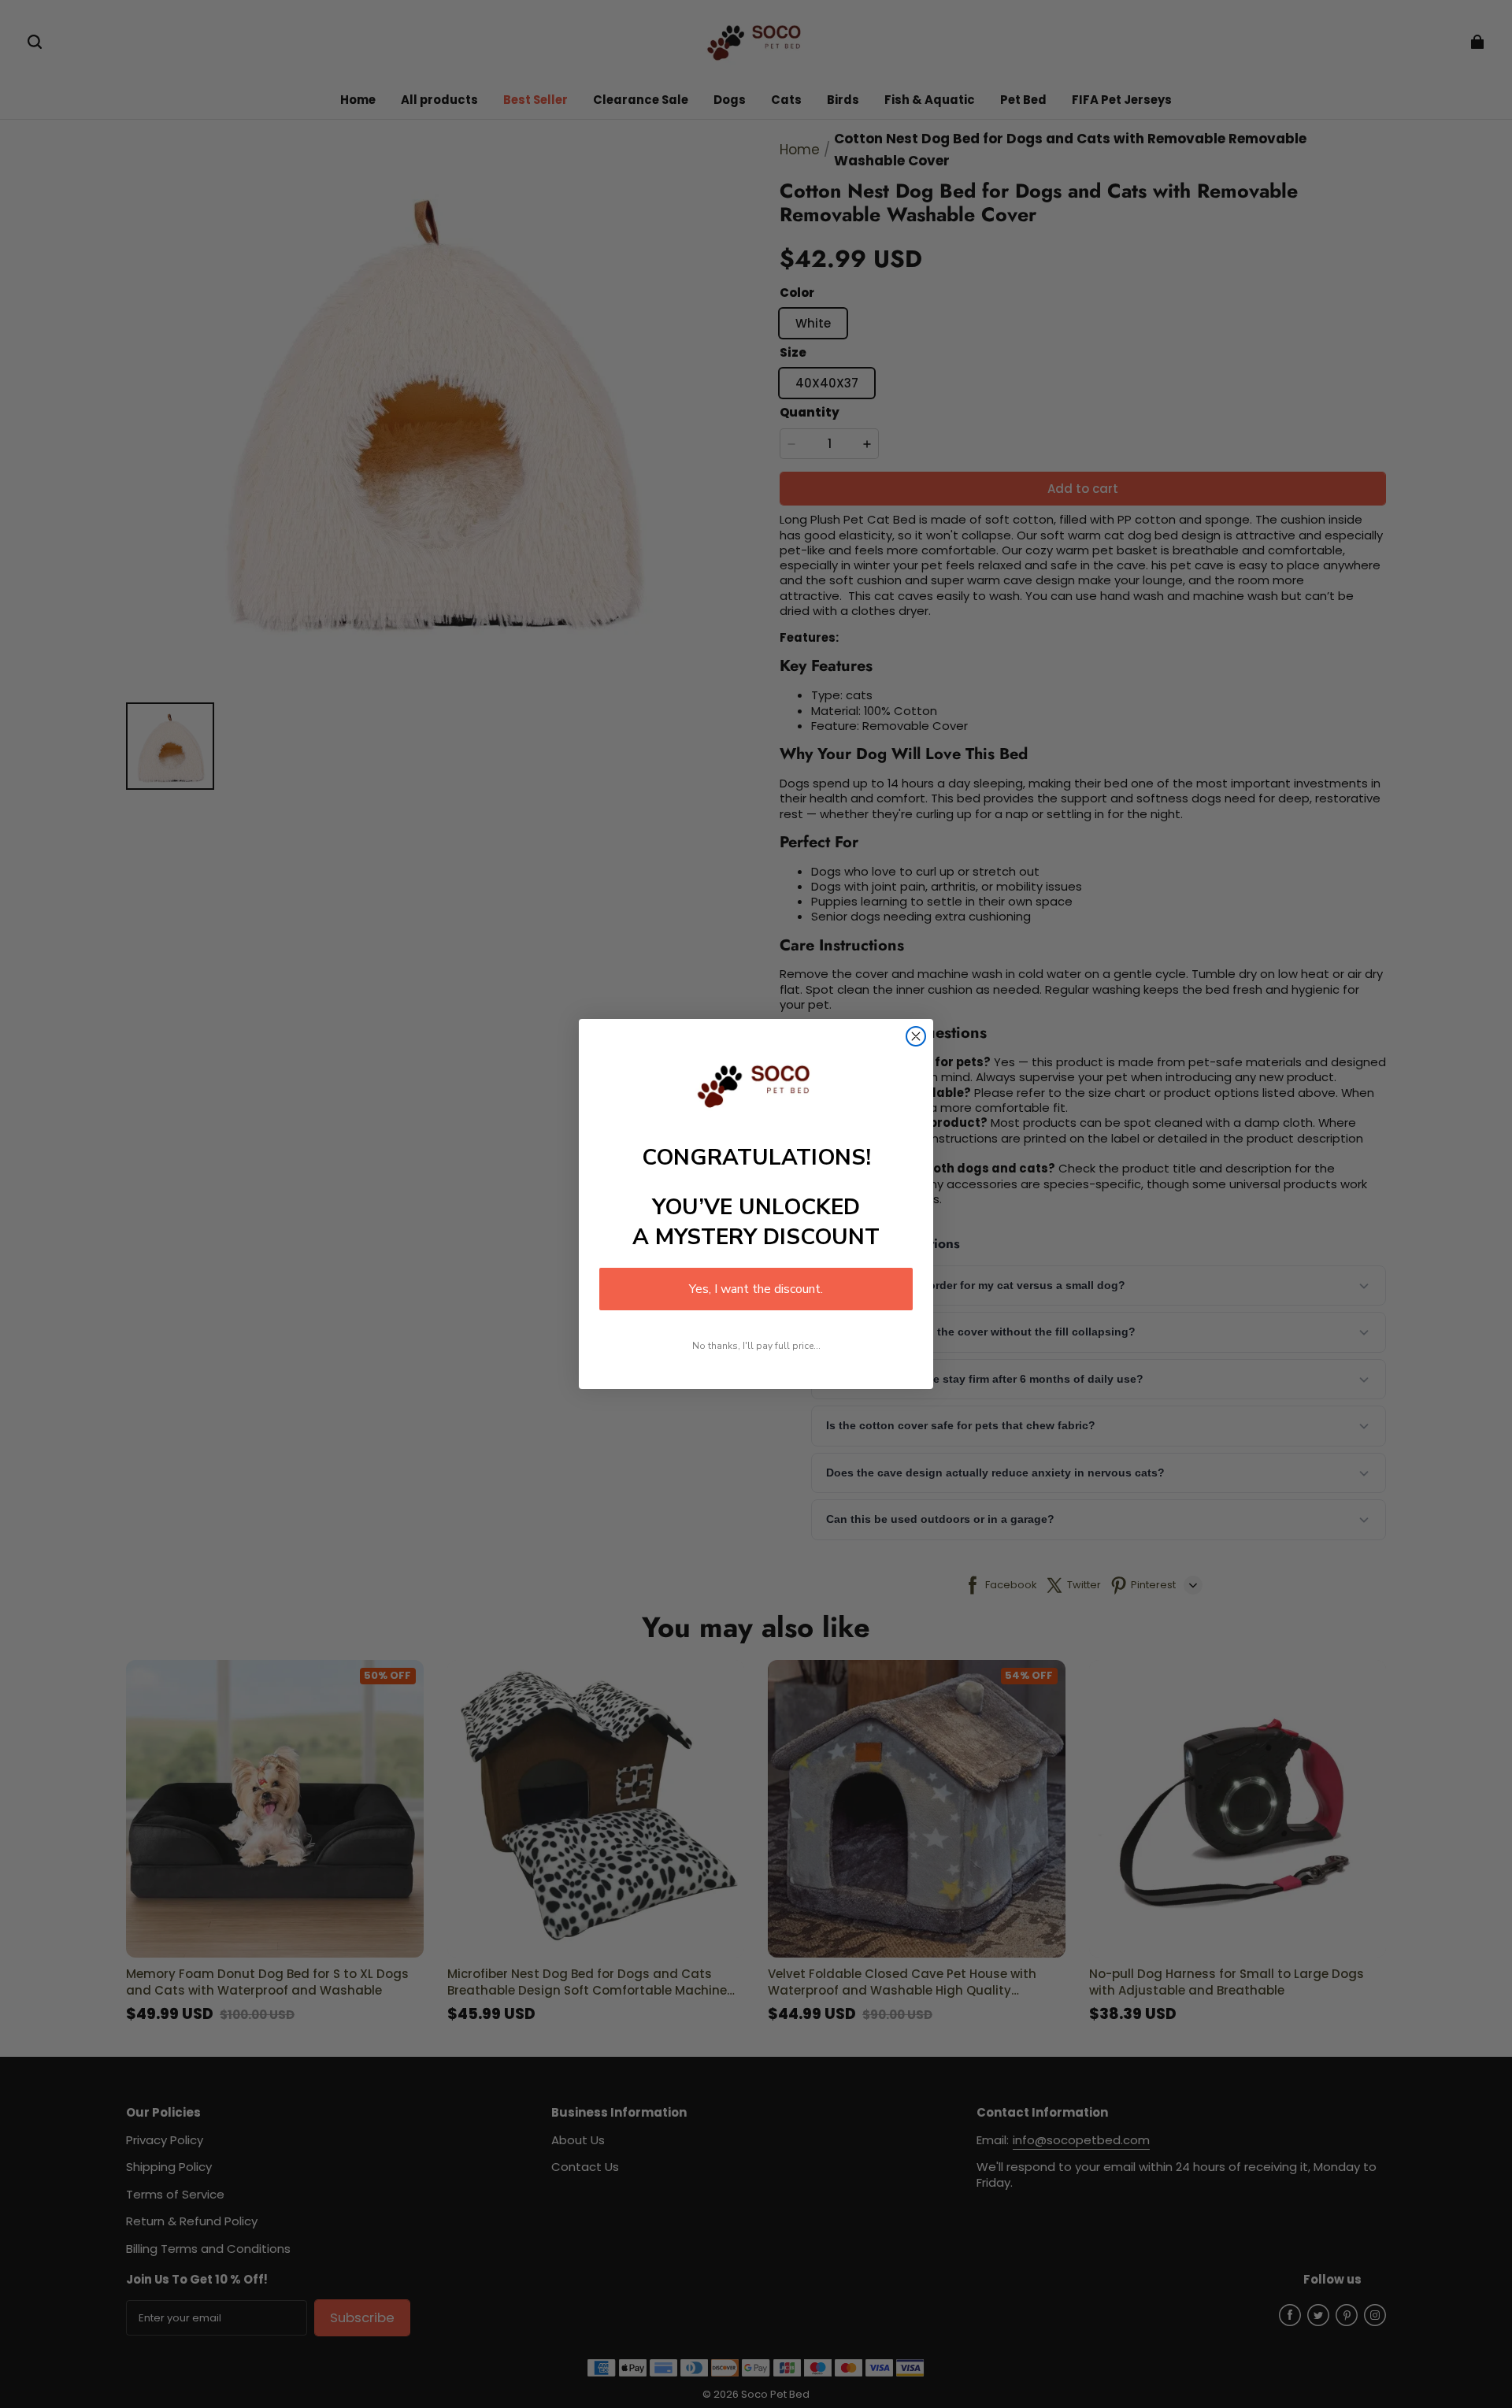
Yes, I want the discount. (756, 1289)
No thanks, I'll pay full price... (756, 1346)
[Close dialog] (916, 1036)
